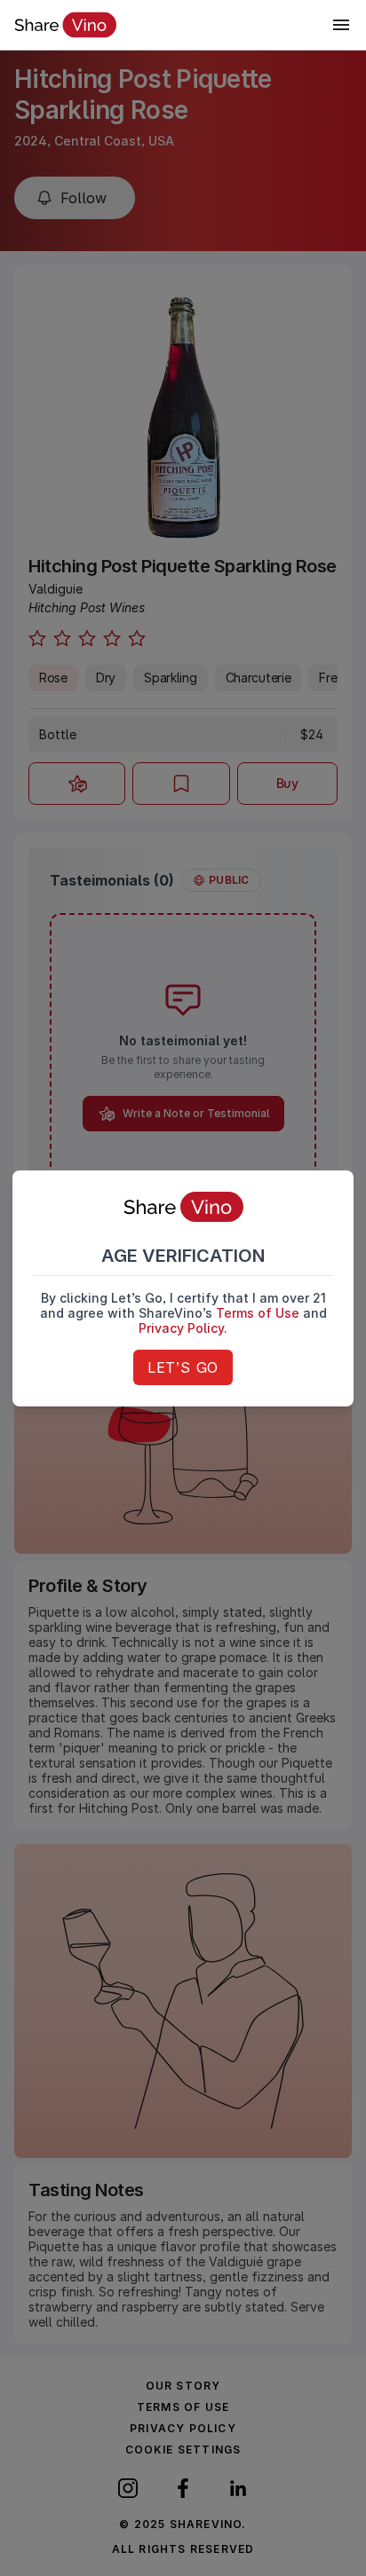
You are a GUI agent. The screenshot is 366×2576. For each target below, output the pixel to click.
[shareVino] (65, 25)
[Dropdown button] (341, 25)
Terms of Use (258, 1313)
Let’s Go (183, 1367)
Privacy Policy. (183, 1328)
